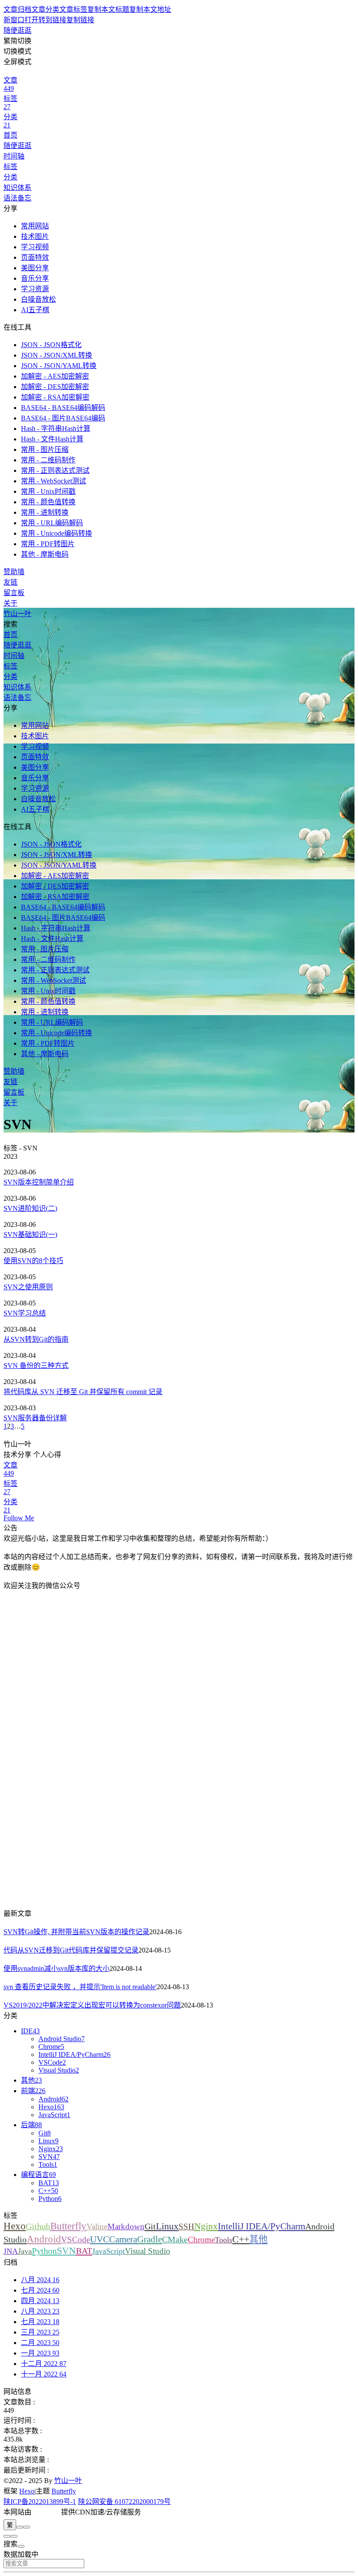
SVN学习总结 (25, 1313)
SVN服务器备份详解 (35, 1418)
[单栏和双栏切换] (27, 2527)
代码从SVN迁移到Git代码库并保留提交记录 (71, 1950)
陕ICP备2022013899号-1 (40, 2502)
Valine (97, 2226)
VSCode (76, 2240)
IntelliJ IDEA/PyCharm (262, 2226)
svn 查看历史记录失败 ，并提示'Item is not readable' (80, 1987)
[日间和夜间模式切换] (20, 2527)
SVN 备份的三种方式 (36, 1365)
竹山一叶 (68, 2481)
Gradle (150, 2239)
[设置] (7, 2536)
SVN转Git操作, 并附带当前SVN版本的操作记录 (76, 1932)
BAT (84, 2251)
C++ (241, 2239)
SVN (66, 2251)
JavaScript (108, 2251)
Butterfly (68, 2226)
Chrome (201, 2240)
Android (44, 2239)
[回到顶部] (14, 2536)
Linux (167, 2226)
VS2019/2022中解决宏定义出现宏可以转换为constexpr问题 (92, 2005)
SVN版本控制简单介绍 (39, 1182)
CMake (175, 2239)
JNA (11, 2251)
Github (38, 2226)
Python (44, 2251)
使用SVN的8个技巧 (33, 1261)
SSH (186, 2226)
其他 (258, 2239)
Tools (224, 2240)
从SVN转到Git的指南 (36, 1339)
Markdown (126, 2226)
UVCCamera (114, 2239)
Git (150, 2226)
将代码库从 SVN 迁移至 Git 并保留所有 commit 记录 (83, 1392)
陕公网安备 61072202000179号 (124, 2502)
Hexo (15, 2226)
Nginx (206, 2226)
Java (25, 2251)
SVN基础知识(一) (30, 1235)
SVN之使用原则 (28, 1287)
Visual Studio (148, 2251)
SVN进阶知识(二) (30, 1208)
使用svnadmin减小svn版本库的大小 (57, 1968)
